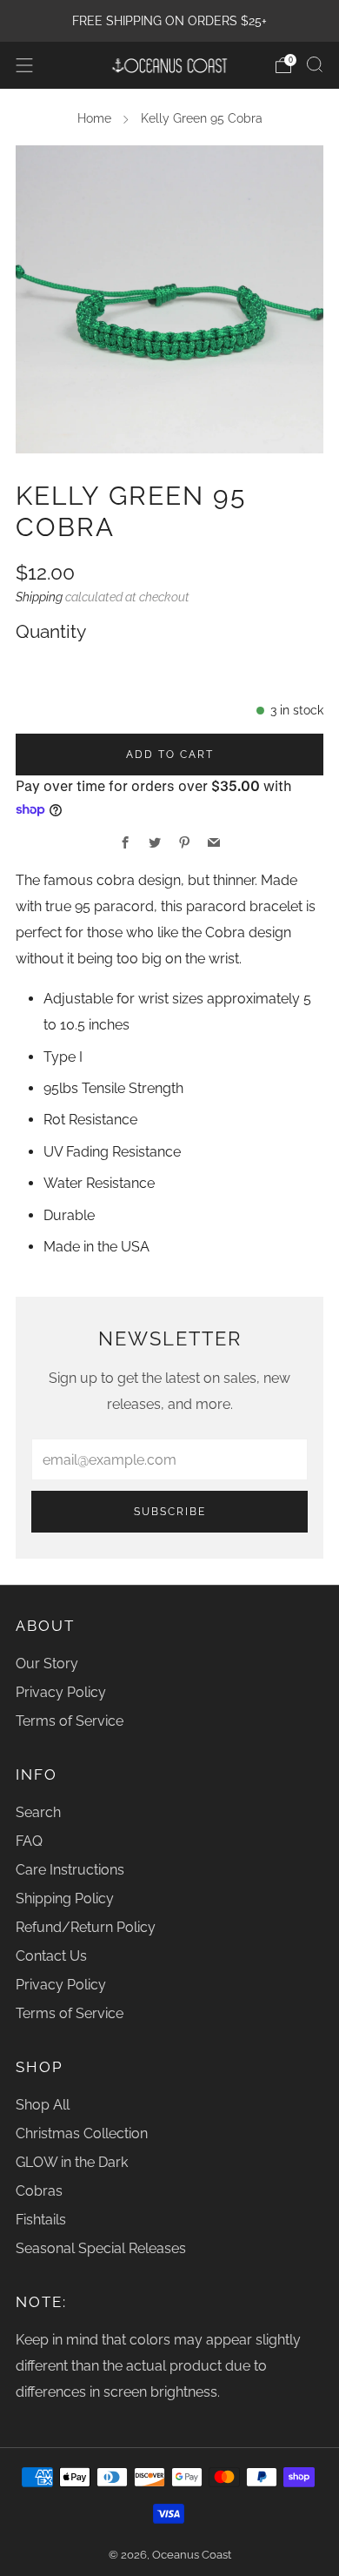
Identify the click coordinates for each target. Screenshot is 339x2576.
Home (94, 118)
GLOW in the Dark (72, 2162)
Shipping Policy (65, 1898)
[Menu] (24, 65)
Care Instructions (70, 1870)
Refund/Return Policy (86, 1927)
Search (38, 1812)
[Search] (315, 64)
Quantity (51, 632)
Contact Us (51, 1956)
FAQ (29, 1841)
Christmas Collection (82, 2133)
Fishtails (41, 2220)
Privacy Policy (61, 1692)
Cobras (39, 2191)
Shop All (43, 2105)
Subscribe (170, 1512)
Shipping (39, 597)
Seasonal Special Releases (101, 2248)
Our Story (47, 1664)
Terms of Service (70, 1721)
